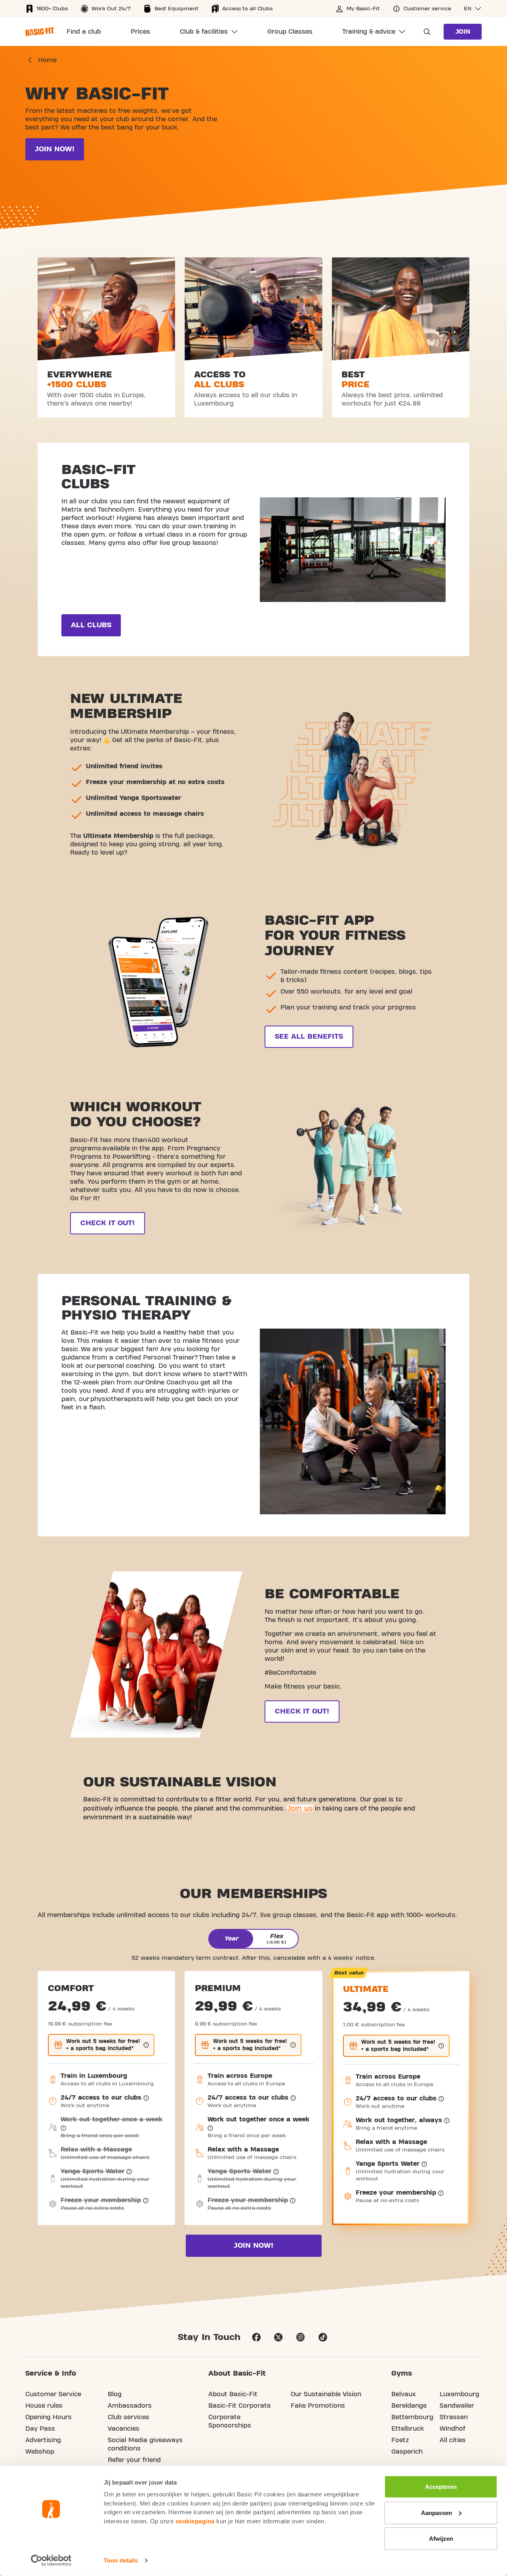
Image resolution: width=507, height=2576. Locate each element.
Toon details (121, 2560)
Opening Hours (49, 2417)
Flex (276, 1939)
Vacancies (124, 2429)
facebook (256, 2337)
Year (231, 1938)
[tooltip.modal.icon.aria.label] (146, 2045)
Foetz (400, 2440)
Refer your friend (134, 2460)
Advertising (43, 2440)
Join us (300, 1808)
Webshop (40, 2452)
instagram (301, 2337)
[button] (473, 9)
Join (463, 32)
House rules (44, 2406)
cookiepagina (195, 2521)
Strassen (454, 2417)
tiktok (323, 2337)
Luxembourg (459, 2394)
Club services (129, 2417)
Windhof (453, 2429)
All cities (453, 2440)
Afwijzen (441, 2539)
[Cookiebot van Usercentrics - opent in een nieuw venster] (51, 2561)
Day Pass (40, 2429)
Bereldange (409, 2406)
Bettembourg (412, 2417)
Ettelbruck (408, 2429)
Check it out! (108, 1223)
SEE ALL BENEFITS (309, 1037)
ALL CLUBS (91, 625)
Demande (425, 32)
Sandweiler (457, 2406)
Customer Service (53, 2394)
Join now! (55, 149)
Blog (115, 2394)
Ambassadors (130, 2406)
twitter (278, 2337)
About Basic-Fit (233, 2394)
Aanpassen (436, 2512)
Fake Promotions (318, 2406)
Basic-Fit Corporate (239, 2406)
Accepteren (441, 2487)
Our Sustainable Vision (326, 2394)
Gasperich (407, 2452)
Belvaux (404, 2394)
